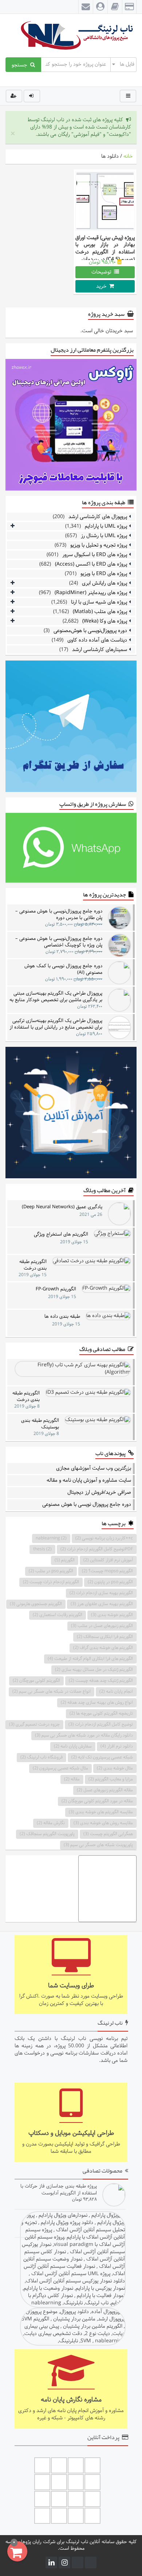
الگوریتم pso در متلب (51, 1571)
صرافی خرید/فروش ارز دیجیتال (99, 1493)
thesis (42, 1549)
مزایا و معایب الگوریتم (111, 1779)
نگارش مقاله (51, 1823)
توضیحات (103, 272)
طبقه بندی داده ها (62, 1317)
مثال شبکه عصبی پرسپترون (60, 1768)
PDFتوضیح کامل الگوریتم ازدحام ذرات (97, 1549)
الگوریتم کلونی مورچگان (36, 1681)
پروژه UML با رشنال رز (104, 536)
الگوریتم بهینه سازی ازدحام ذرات (101, 1593)
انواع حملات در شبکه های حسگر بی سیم (52, 1692)
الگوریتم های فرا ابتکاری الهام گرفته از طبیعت (90, 1659)
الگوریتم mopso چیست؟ (107, 1571)
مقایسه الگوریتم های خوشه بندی (101, 1812)
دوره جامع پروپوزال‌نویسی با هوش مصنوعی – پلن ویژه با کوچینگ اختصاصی (59, 942)
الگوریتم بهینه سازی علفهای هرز (102, 1604)
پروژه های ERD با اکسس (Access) (91, 564)
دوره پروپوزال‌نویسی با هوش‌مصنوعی (90, 631)
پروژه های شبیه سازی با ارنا (99, 602)
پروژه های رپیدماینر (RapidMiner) (91, 593)
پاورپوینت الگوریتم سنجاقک (47, 1834)
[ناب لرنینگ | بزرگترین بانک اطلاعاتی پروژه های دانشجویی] (71, 36)
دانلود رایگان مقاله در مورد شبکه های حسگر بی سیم (84, 1735)
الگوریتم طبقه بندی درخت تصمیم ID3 (26, 1396)
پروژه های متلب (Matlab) (100, 612)
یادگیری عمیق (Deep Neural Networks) (62, 1207)
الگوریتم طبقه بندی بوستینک (40, 1424)
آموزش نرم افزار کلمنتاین (108, 1560)
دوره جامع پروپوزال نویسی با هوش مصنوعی (87, 1505)
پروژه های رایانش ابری (104, 583)
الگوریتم (65, 1560)
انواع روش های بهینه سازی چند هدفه (97, 1703)
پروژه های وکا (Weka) (105, 621)
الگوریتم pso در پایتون (110, 1582)
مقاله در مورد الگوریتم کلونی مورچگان (97, 1801)
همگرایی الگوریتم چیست (108, 1834)
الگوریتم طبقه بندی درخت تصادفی (33, 1265)
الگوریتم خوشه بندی (112, 1615)
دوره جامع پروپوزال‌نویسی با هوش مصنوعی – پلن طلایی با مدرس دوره (59, 914)
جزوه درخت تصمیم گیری (34, 1725)
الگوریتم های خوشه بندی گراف (103, 1648)
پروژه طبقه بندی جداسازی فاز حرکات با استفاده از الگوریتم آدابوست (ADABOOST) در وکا (59, 2190)
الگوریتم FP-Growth (56, 1289)
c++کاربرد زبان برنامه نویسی (104, 1538)
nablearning (51, 1538)
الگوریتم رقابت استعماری (58, 1615)
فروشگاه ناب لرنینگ (42, 1757)
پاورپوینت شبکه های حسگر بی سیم (98, 1845)
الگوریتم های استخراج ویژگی (61, 1235)
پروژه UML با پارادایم (106, 526)
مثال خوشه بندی (115, 1768)
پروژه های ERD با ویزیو (104, 574)
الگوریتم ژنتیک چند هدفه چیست (101, 1681)
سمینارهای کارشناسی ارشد (100, 650)
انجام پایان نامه (116, 1692)
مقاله (72, 1779)
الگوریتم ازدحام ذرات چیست (51, 1582)
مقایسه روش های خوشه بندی (103, 1823)
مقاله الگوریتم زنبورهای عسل (105, 1790)
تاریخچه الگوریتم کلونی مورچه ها (101, 1714)
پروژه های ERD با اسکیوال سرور (95, 555)
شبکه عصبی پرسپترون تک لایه (102, 1757)
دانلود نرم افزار (117, 1746)
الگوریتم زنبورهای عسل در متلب (102, 1626)
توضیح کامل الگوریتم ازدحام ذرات (101, 1725)
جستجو (21, 65)
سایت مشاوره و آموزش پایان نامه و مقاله (89, 1481)
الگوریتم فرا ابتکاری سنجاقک (105, 1637)
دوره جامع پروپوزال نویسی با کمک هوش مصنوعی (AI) (63, 969)
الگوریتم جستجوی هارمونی (36, 1604)
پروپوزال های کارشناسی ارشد (98, 517)
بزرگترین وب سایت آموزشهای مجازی (94, 1469)
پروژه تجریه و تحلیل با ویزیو (99, 545)
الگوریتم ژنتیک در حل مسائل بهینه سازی (94, 1670)
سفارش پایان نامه (73, 1746)
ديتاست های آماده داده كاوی (97, 640)
